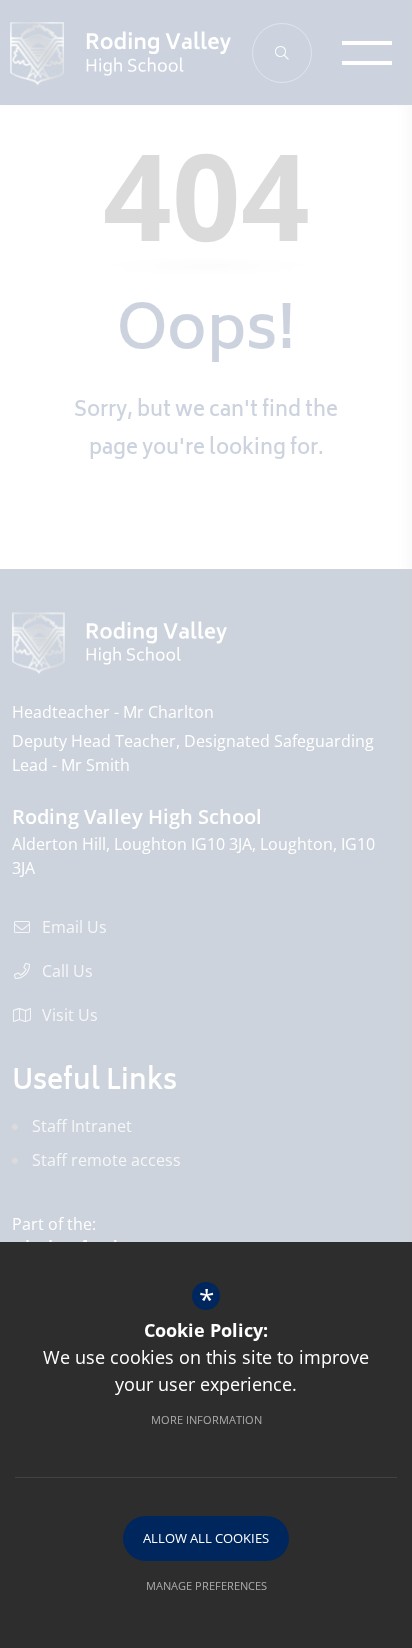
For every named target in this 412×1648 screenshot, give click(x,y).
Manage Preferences (206, 1585)
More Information (206, 1419)
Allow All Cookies (206, 1538)
